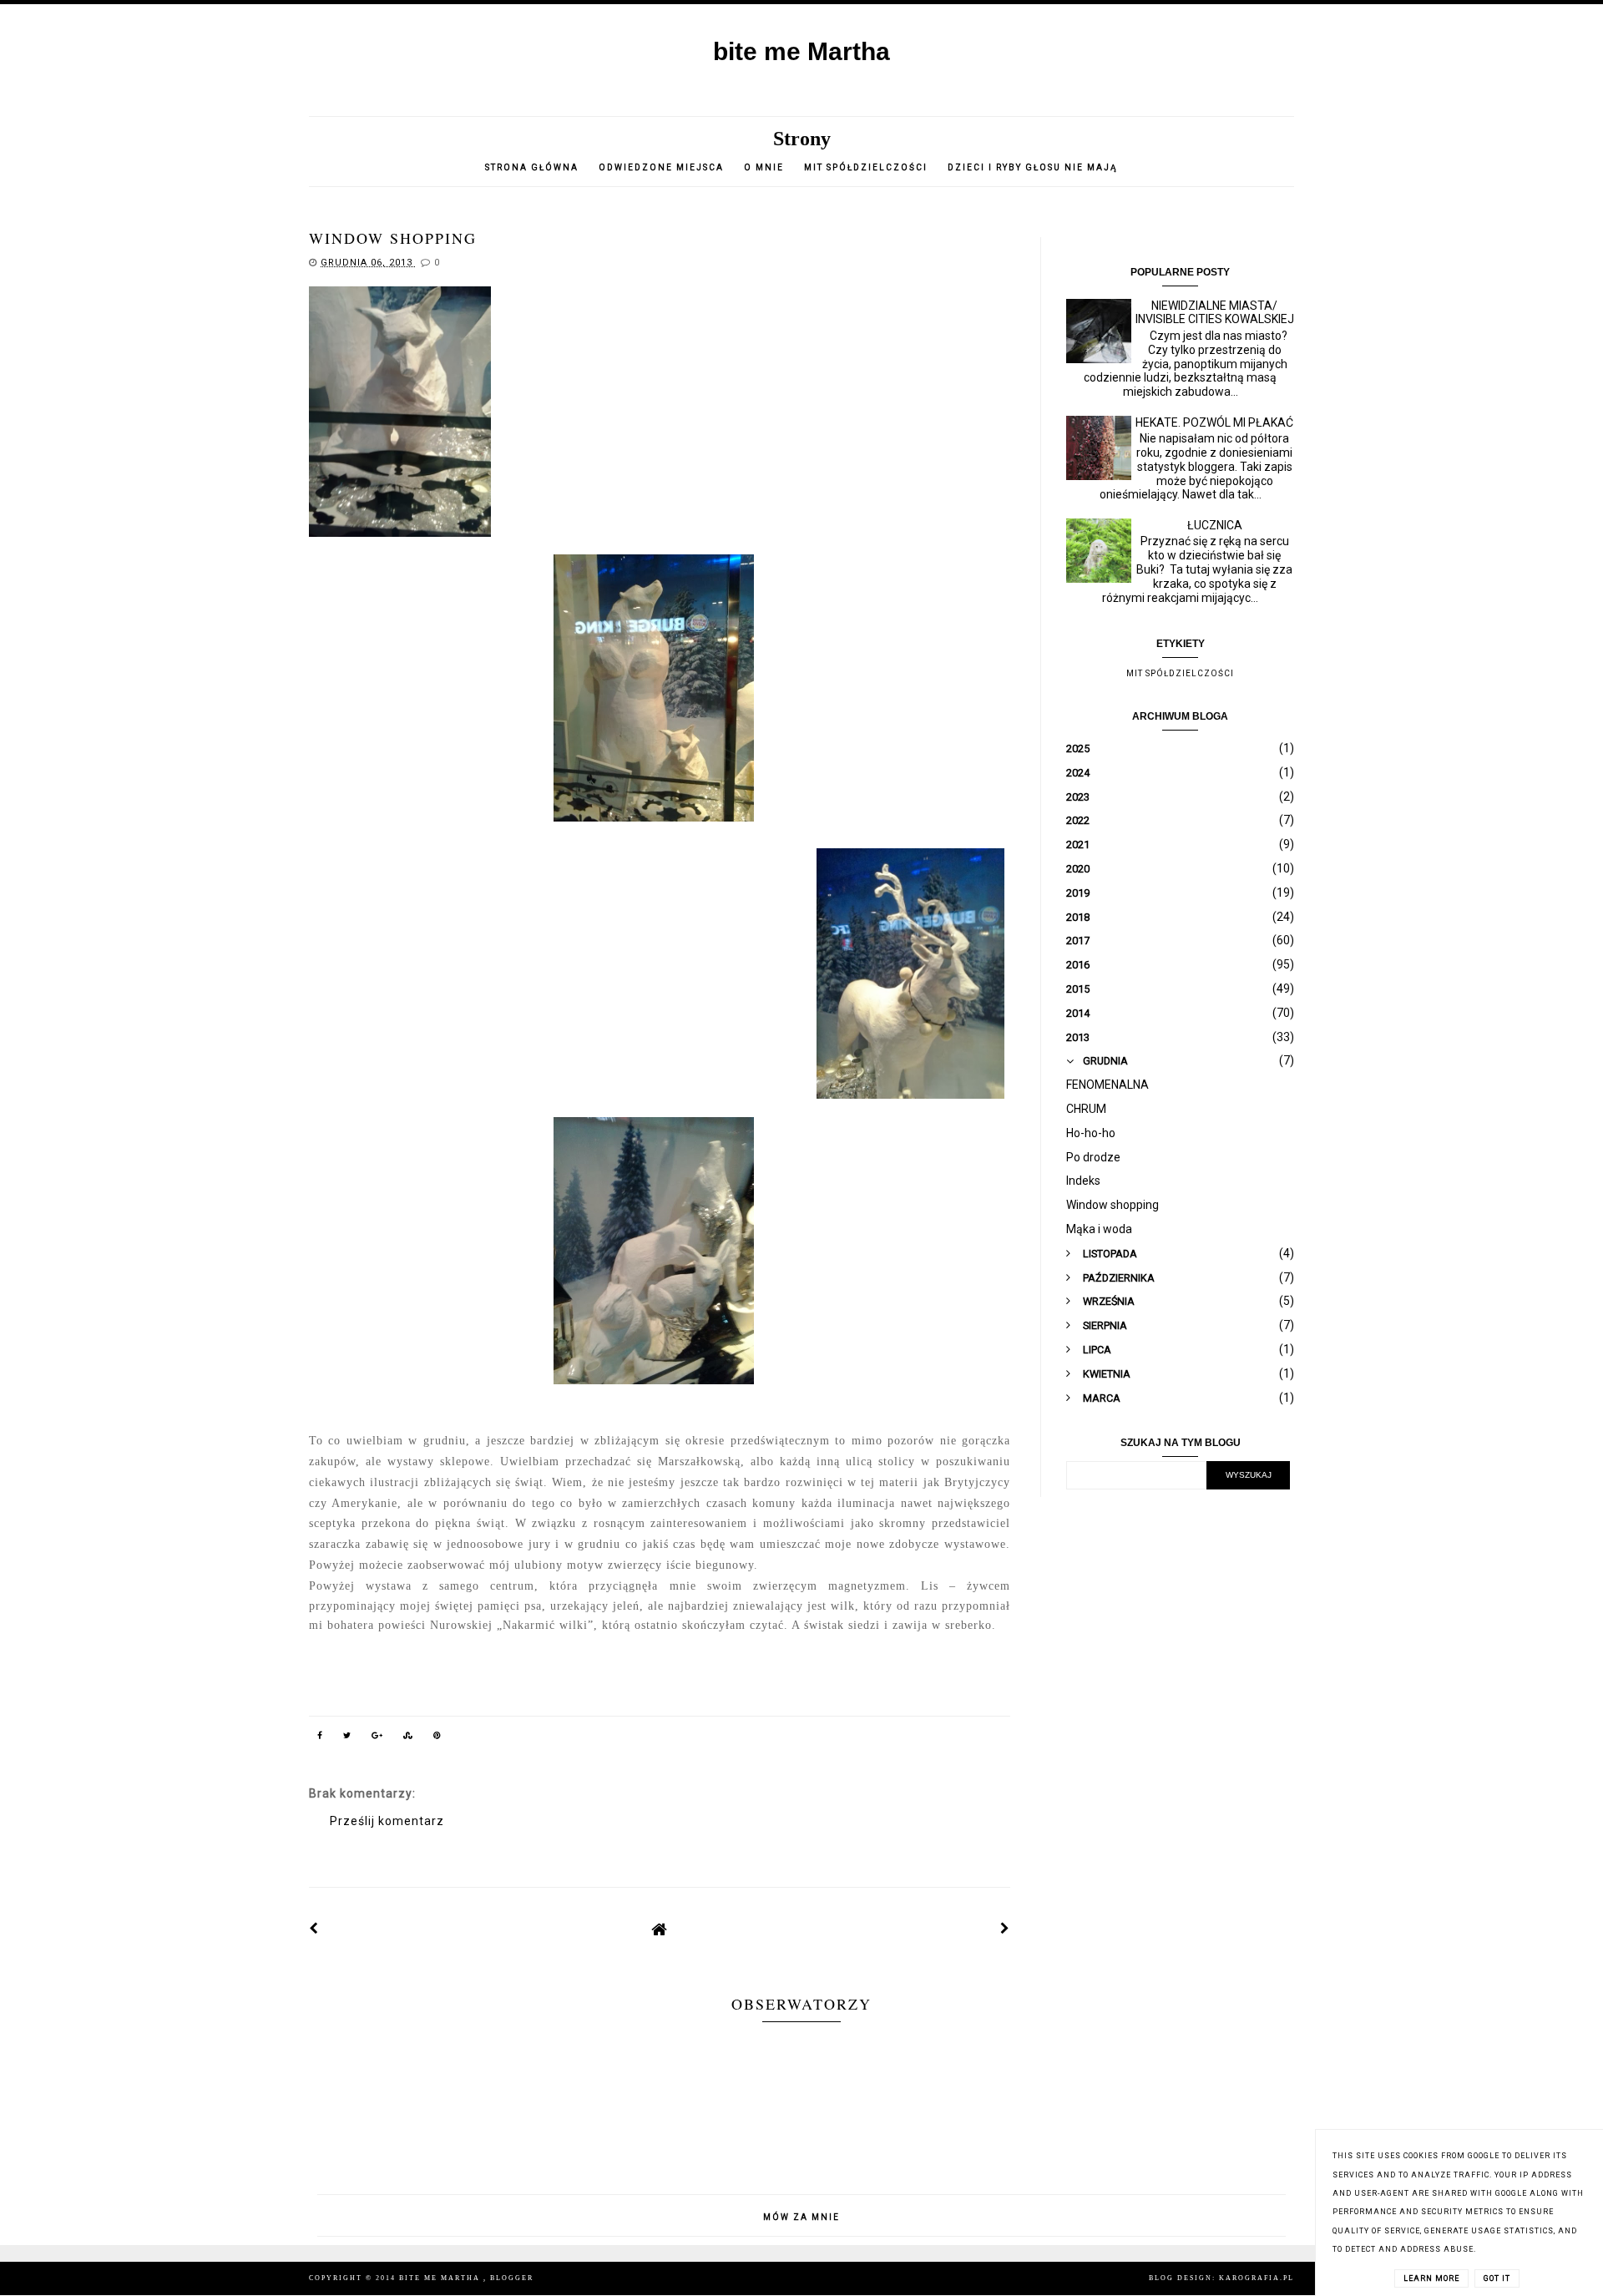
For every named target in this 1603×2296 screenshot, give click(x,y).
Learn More (1431, 2278)
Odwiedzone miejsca (661, 167)
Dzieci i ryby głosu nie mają (1033, 167)
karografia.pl (1257, 2278)
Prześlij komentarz (387, 1821)
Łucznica (1215, 525)
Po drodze (1093, 1157)
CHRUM (1086, 1109)
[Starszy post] (1005, 1929)
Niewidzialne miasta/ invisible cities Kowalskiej (1215, 313)
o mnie (766, 167)
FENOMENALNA (1107, 1085)
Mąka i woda (1099, 1229)
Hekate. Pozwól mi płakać (1214, 422)
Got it (1497, 2278)
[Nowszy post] (314, 1929)
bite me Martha (801, 51)
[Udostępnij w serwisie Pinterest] (437, 1738)
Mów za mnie (801, 2217)
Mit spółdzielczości (866, 167)
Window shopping (1112, 1205)
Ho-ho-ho (1091, 1133)
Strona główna (532, 167)
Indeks (1083, 1181)
